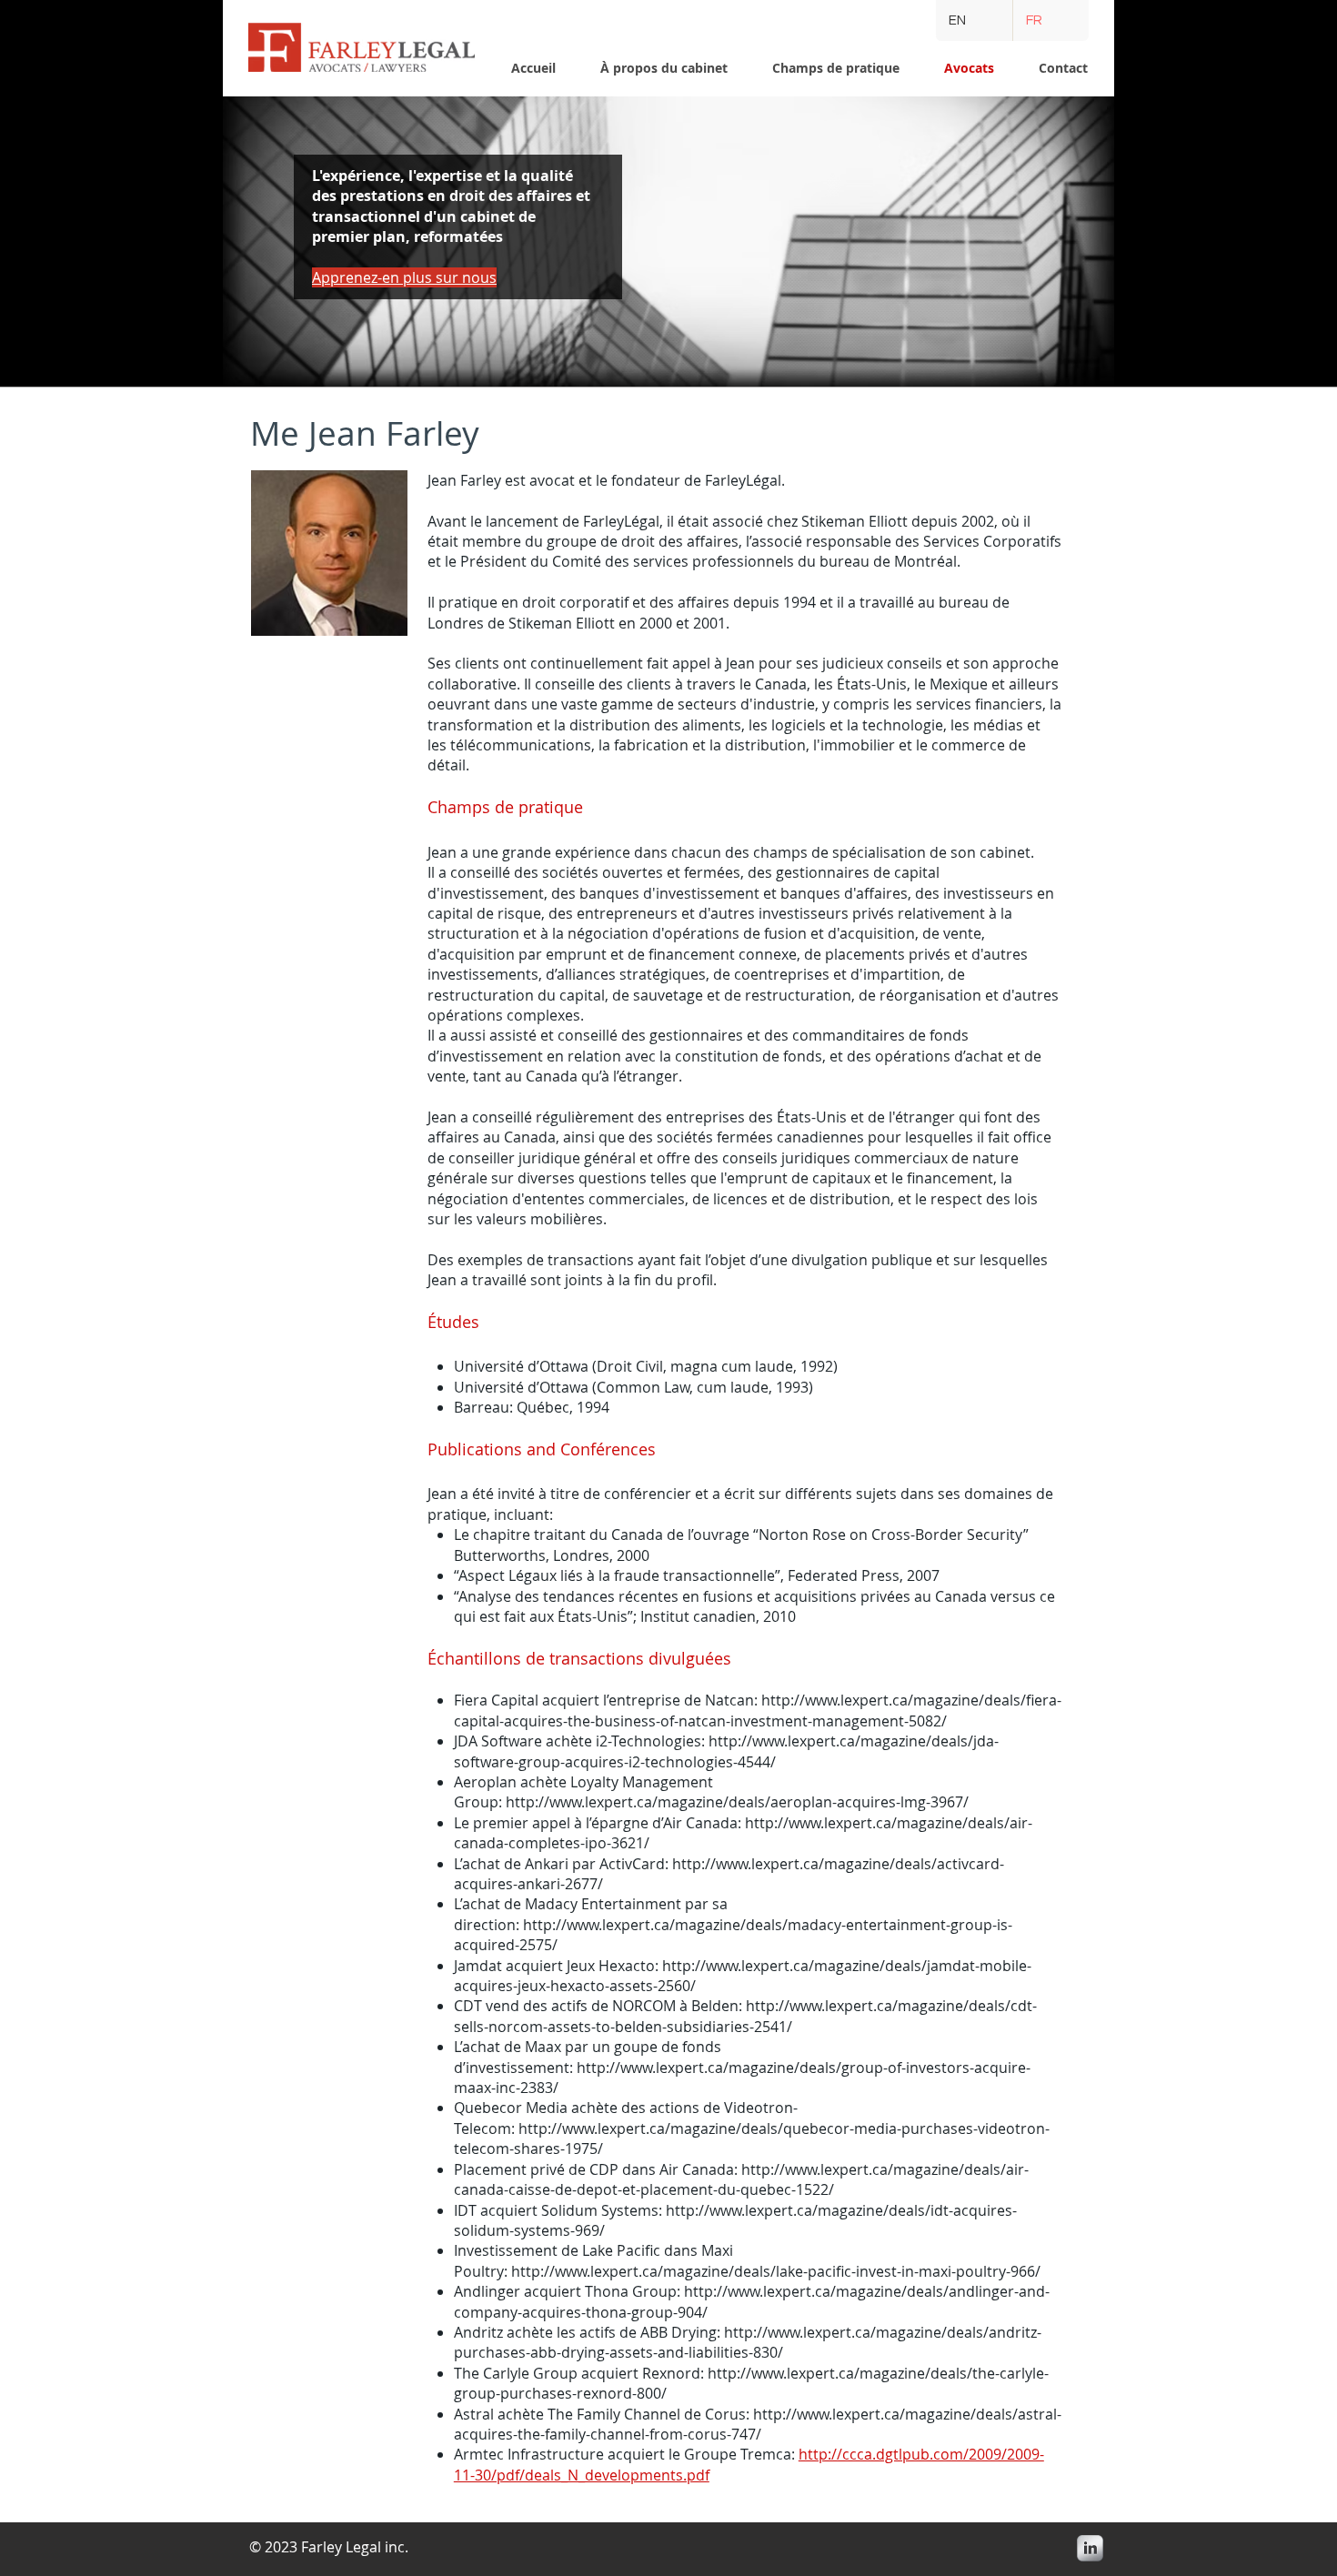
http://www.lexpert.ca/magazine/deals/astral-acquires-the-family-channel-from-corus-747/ (758, 2424)
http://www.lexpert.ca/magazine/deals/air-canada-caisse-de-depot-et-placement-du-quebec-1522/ (741, 2179)
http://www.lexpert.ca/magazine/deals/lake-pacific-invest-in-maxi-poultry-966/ (776, 2271)
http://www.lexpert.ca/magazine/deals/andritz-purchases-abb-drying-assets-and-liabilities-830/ (748, 2342)
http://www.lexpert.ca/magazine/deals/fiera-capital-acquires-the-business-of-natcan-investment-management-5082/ (758, 1710)
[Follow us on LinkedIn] (1090, 2548)
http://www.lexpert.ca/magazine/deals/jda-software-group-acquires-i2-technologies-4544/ (726, 1751)
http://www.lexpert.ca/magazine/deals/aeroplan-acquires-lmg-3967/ (737, 1802)
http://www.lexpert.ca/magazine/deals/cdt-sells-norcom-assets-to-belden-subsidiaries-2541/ (745, 2016)
